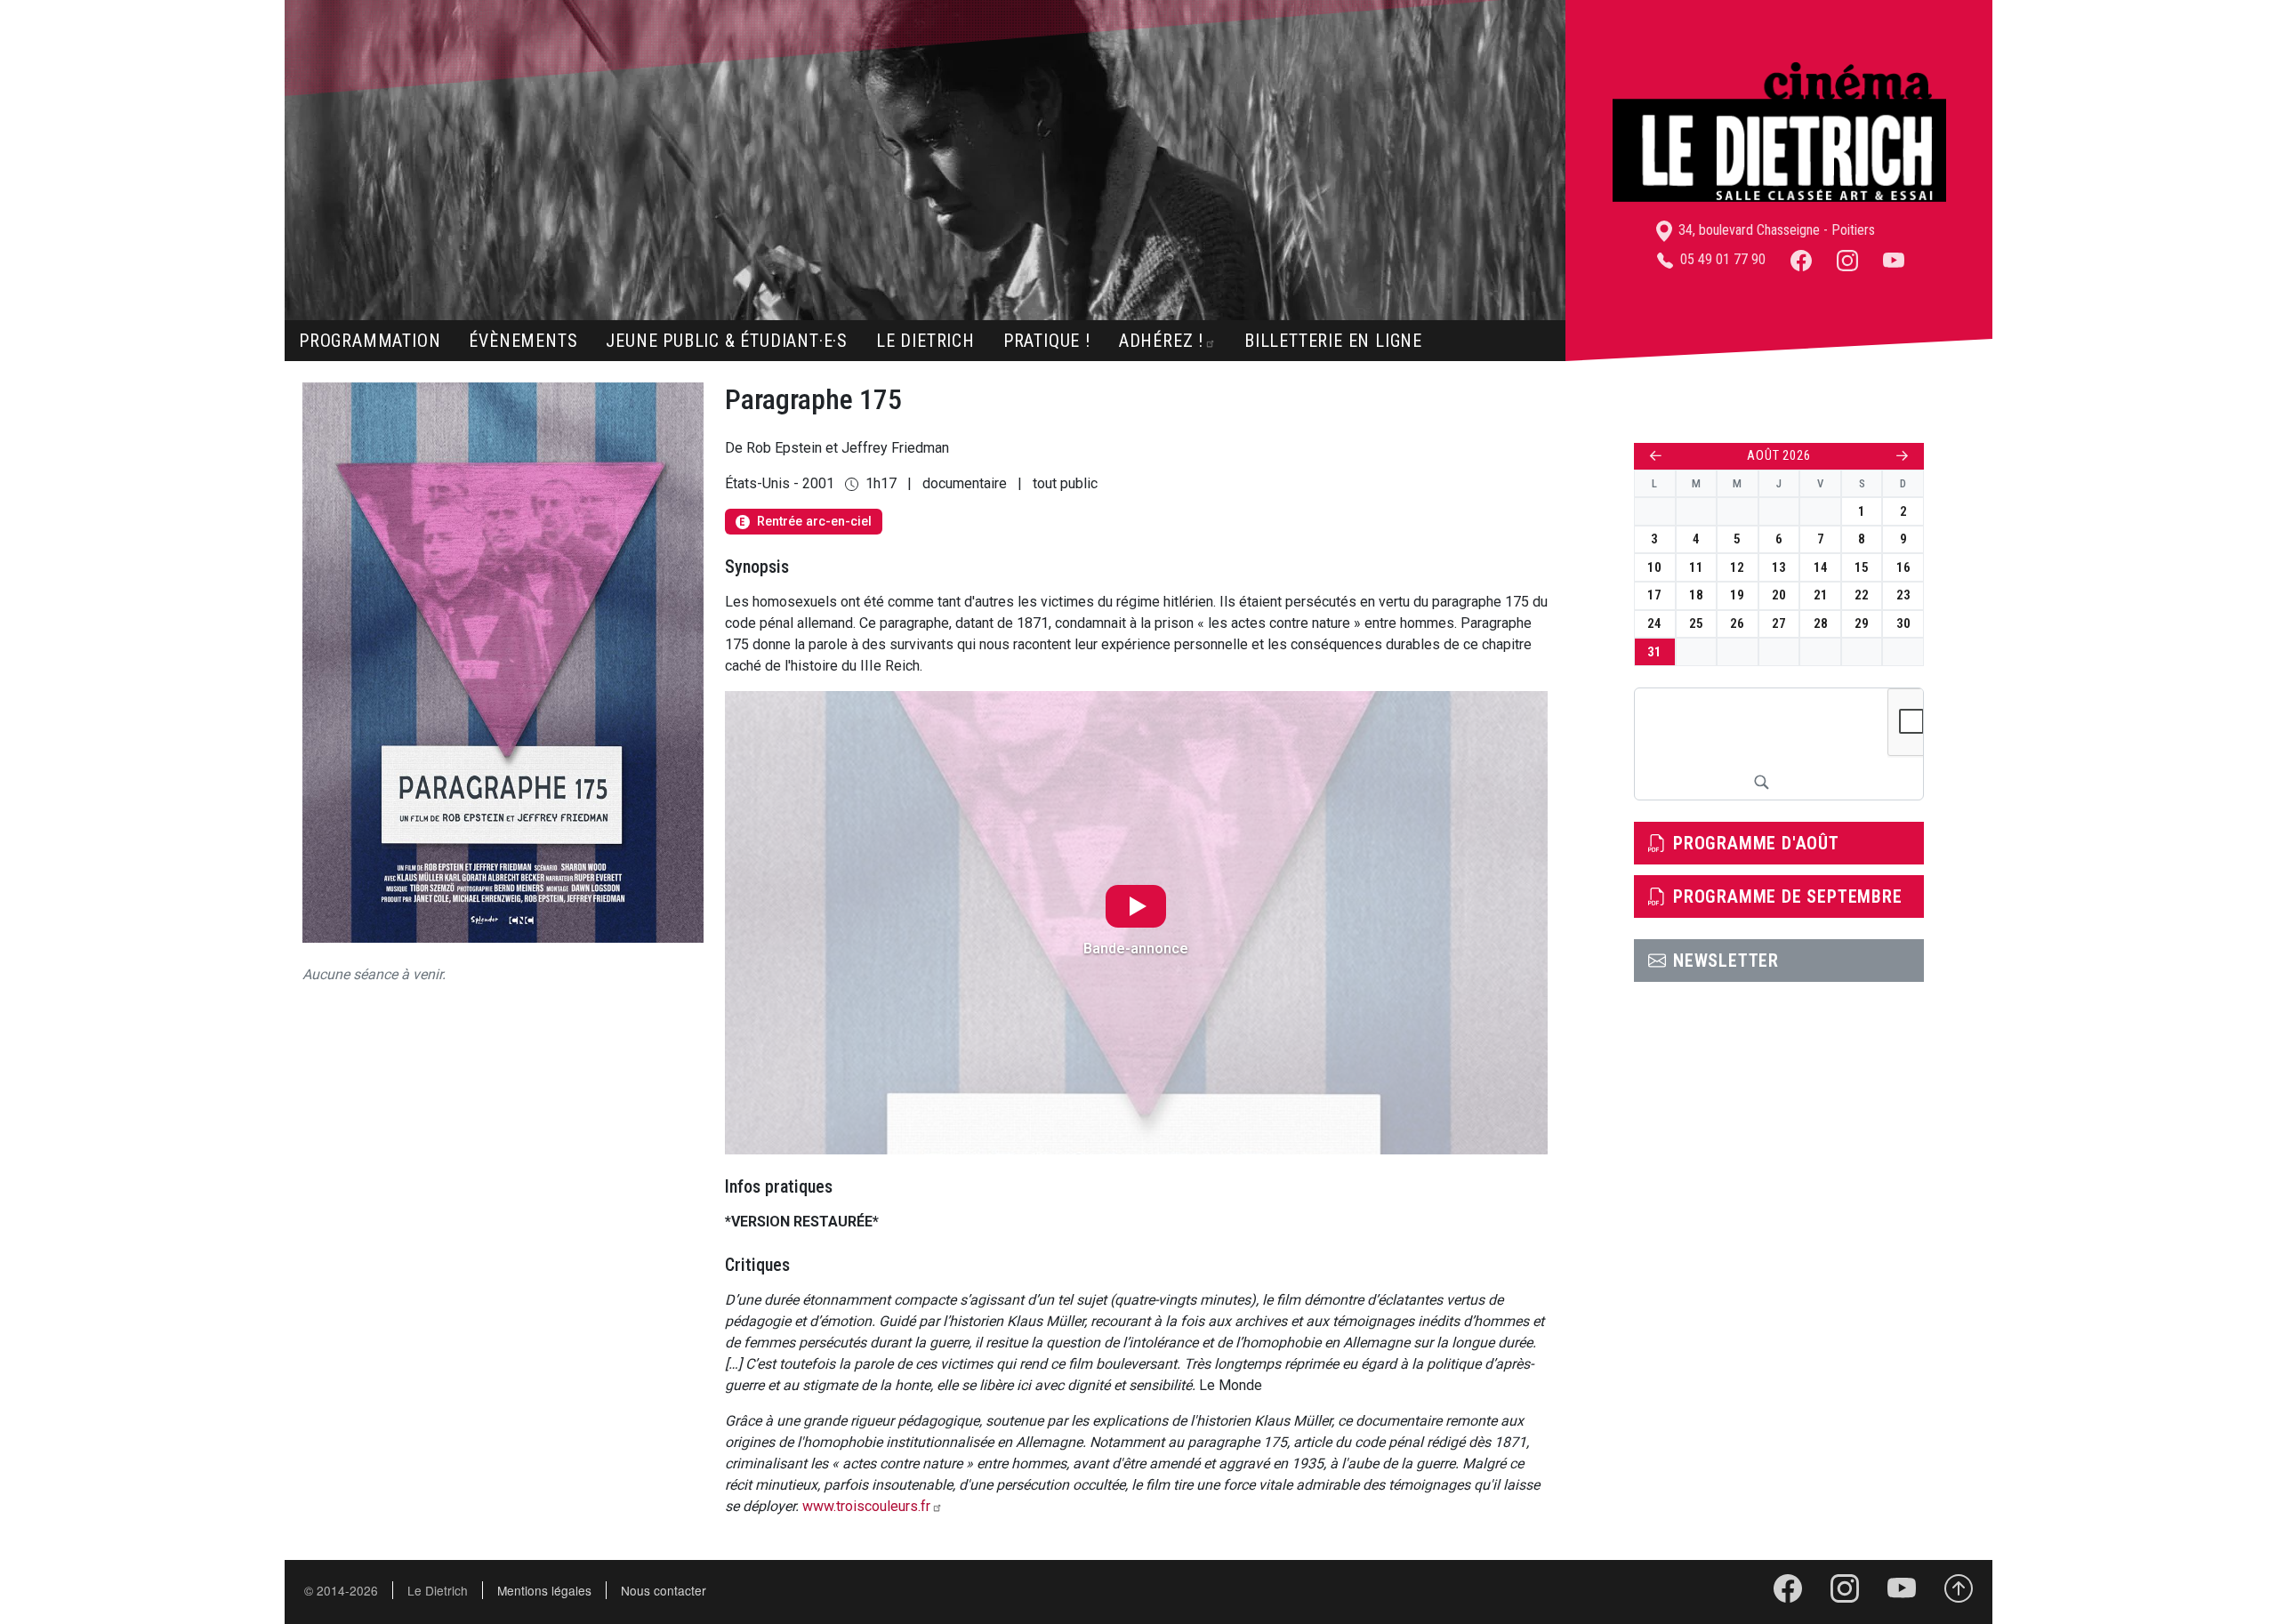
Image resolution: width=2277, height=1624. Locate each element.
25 (1696, 623)
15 (1862, 567)
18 (1696, 595)
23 (1903, 595)
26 (1737, 623)
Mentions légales (544, 1590)
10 (1654, 567)
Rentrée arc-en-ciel (805, 522)
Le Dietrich (925, 341)
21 (1821, 595)
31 (1654, 652)
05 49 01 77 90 (1721, 259)
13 (1779, 567)
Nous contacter (664, 1590)
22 (1862, 595)
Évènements (523, 341)
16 (1903, 567)
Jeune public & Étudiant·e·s (727, 341)
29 (1862, 623)
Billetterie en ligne (1333, 341)
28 (1821, 623)
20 (1779, 595)
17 (1654, 595)
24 (1654, 623)
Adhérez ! (1161, 341)
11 (1696, 567)
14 (1821, 567)
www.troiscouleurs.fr (866, 1506)
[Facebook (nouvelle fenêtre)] (1801, 259)
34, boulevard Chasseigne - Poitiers (1775, 230)
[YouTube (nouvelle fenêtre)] (1894, 259)
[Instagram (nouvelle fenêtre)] (1847, 259)
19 (1737, 595)
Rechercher (1761, 782)
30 (1903, 623)
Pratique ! (1047, 341)
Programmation (370, 341)
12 (1737, 567)
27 (1779, 623)
